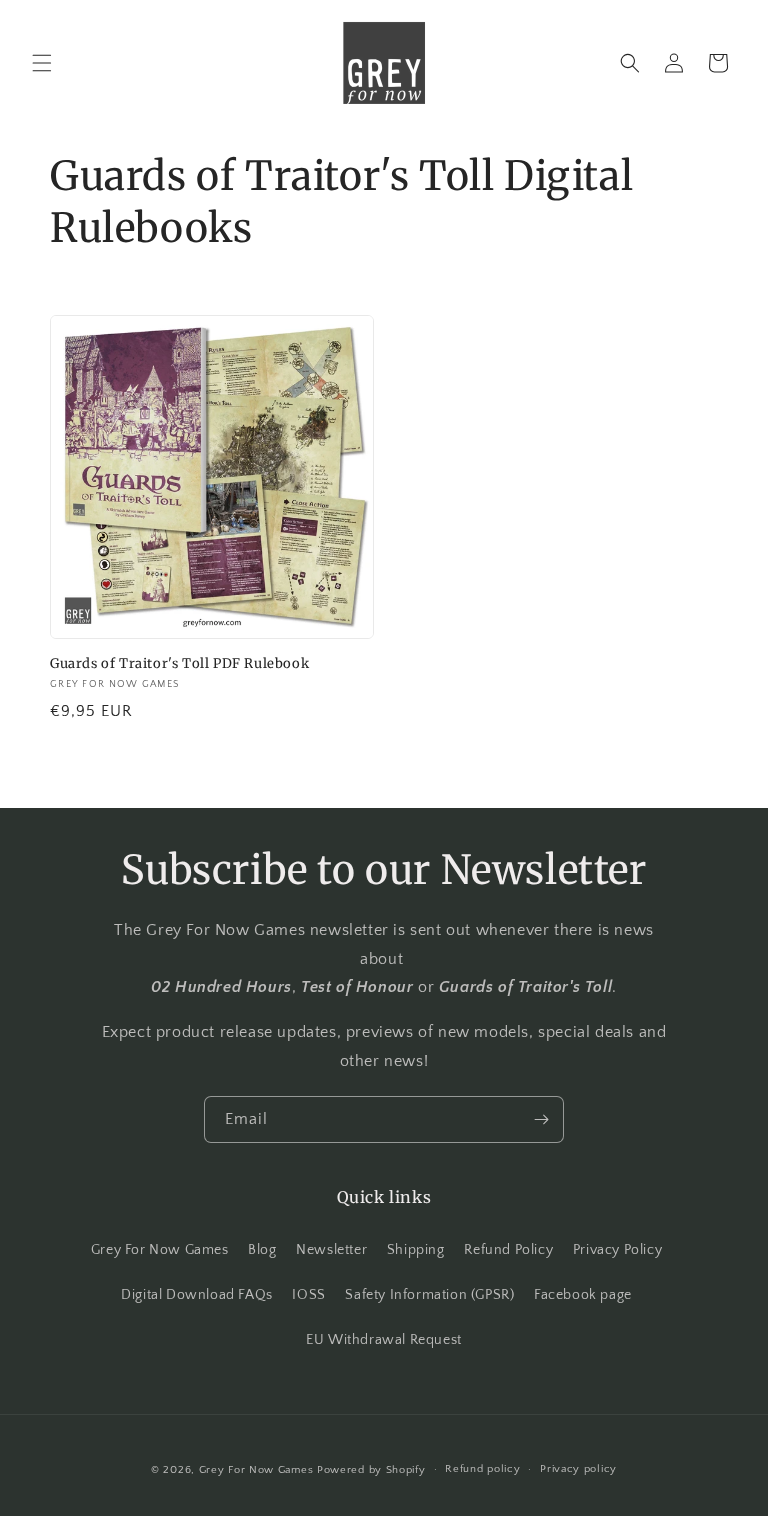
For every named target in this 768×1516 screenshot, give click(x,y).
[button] (42, 63)
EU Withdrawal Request (384, 1340)
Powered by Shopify (371, 1470)
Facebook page (583, 1295)
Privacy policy (578, 1469)
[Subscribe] (541, 1119)
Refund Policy (508, 1250)
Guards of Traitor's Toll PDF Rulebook (179, 664)
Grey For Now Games (160, 1250)
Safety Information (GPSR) (429, 1295)
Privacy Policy (617, 1250)
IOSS (308, 1295)
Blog (262, 1250)
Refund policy (482, 1469)
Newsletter (331, 1250)
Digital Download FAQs (197, 1295)
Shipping (416, 1250)
